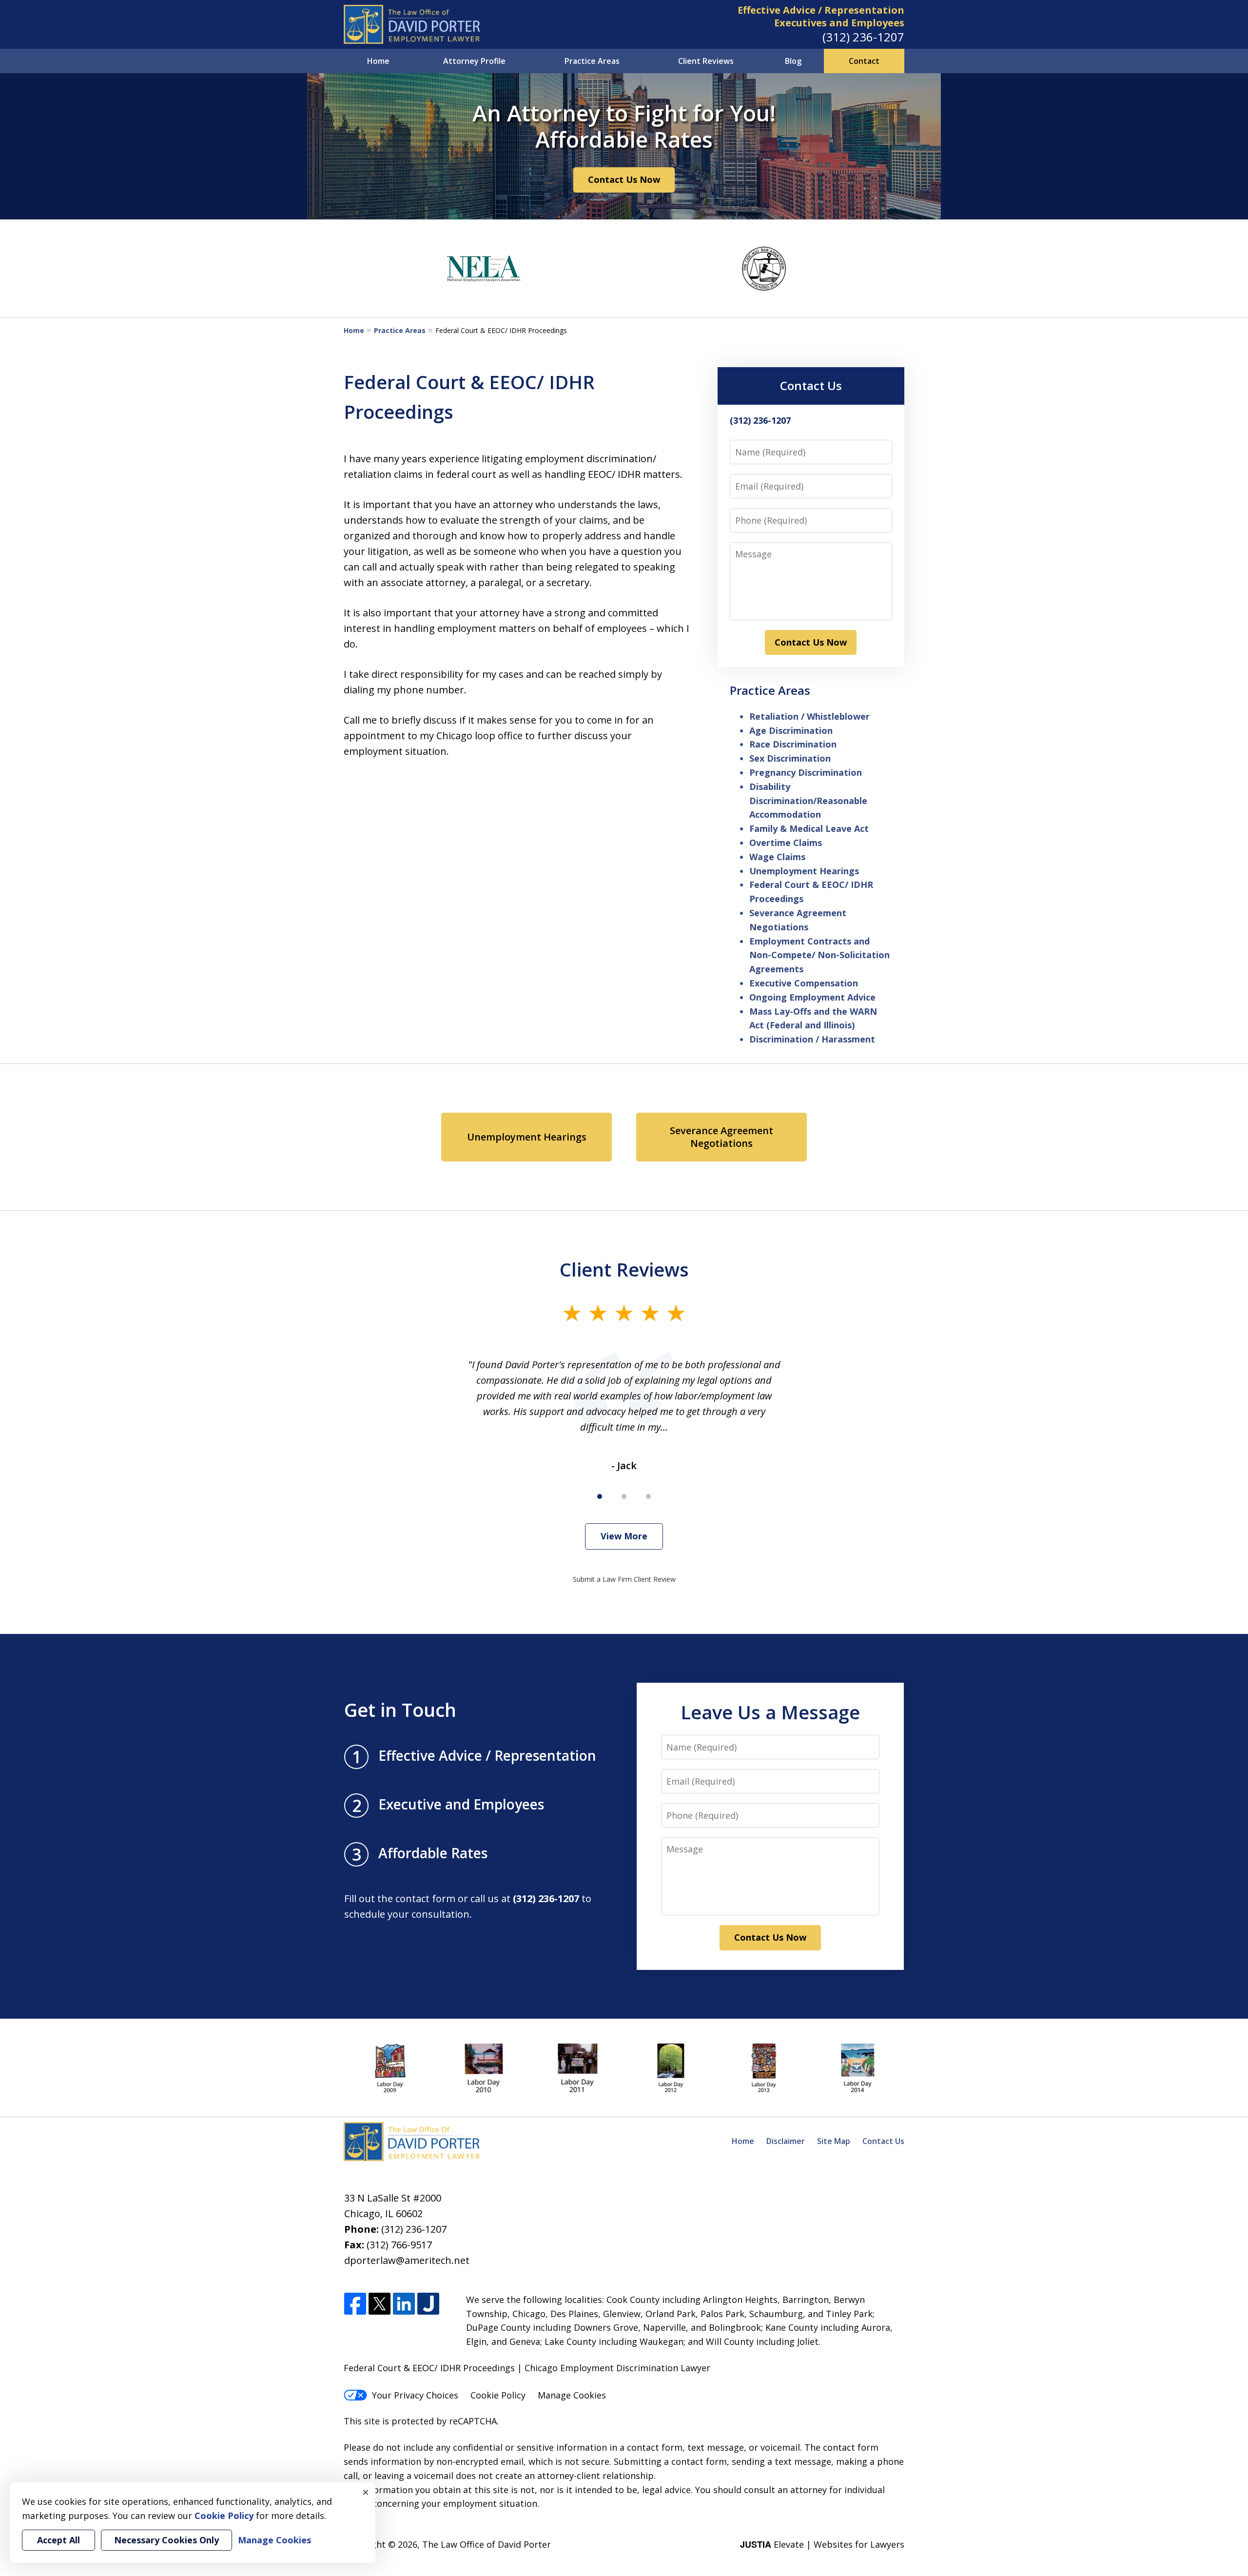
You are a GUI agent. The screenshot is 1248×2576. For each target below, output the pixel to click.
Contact (864, 61)
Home (378, 61)
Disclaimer (786, 2141)
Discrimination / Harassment (812, 1039)
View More (624, 1536)
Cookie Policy (498, 2395)
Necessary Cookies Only (166, 2540)
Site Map (834, 2141)
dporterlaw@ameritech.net (407, 2260)
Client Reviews (706, 61)
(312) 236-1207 (863, 37)
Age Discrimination (791, 730)
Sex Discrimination (790, 758)
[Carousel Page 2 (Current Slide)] (624, 1496)
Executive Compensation (804, 983)
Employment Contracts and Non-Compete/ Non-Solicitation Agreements (819, 955)
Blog (793, 61)
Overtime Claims (786, 843)
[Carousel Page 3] (648, 1496)
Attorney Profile (474, 61)
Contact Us (811, 385)
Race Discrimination (793, 744)
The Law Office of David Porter (487, 2544)
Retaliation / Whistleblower (809, 716)
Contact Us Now (624, 179)
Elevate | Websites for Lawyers (822, 2544)
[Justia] (428, 2304)
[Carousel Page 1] (600, 1496)
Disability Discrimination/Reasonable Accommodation (808, 801)
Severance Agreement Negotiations (721, 1137)
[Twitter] (380, 2304)
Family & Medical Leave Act (809, 828)
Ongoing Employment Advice (812, 997)
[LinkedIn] (404, 2304)
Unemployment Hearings (804, 871)
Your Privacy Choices (415, 2395)
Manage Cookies (572, 2395)
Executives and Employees (839, 23)
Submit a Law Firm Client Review (624, 1579)
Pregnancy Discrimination (806, 772)
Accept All (58, 2540)
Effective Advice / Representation (821, 10)
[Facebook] (355, 2304)
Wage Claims (777, 857)
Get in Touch (400, 1710)
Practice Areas (592, 61)
